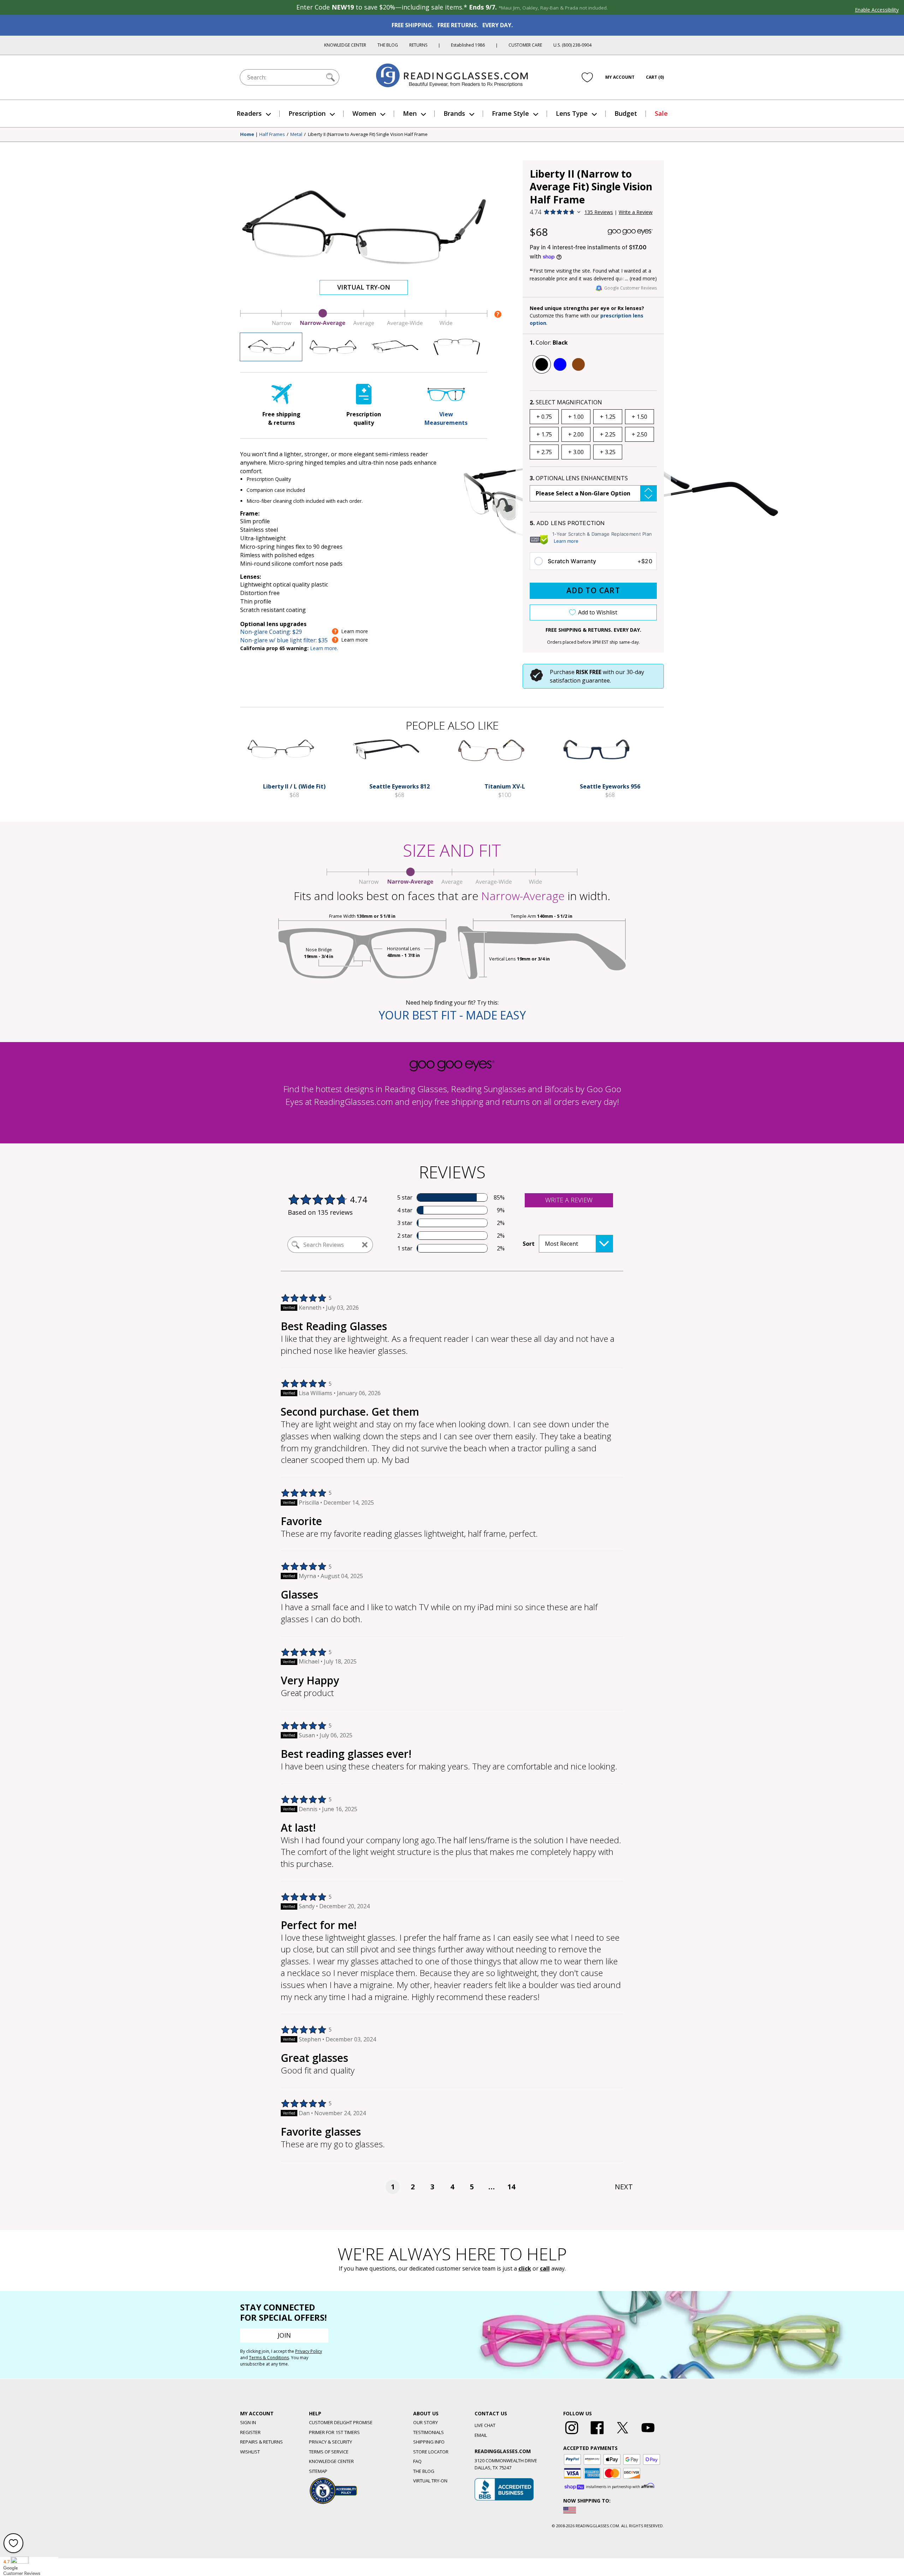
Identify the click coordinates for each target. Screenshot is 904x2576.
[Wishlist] (587, 77)
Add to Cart (593, 590)
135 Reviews (599, 212)
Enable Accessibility (877, 10)
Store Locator (431, 2452)
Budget (626, 113)
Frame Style (510, 113)
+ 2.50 (640, 434)
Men (410, 113)
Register (250, 2432)
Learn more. (324, 648)
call (545, 2268)
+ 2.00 (576, 434)
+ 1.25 (608, 417)
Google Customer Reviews (631, 288)
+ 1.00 (576, 417)
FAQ (417, 2461)
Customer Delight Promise (341, 2422)
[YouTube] (648, 2434)
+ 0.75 (544, 417)
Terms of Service (329, 2452)
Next (624, 2187)
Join (284, 2335)
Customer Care (525, 45)
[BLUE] (560, 364)
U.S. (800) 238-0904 (572, 45)
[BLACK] (542, 364)
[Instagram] (572, 2434)
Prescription (307, 113)
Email (481, 2435)
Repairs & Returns (261, 2442)
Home (247, 135)
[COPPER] (578, 364)
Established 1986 (468, 45)
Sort (529, 1244)
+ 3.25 (608, 452)
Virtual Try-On (364, 287)
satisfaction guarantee (580, 680)
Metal (296, 135)
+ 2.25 (608, 434)
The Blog (388, 45)
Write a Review (636, 212)
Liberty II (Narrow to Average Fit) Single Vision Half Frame (368, 135)
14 (511, 2187)
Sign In (248, 2422)
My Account (620, 77)
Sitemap (318, 2471)
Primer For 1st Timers (334, 2432)
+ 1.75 (544, 434)
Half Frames (272, 135)
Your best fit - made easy (452, 1015)
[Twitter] (623, 2434)
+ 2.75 (544, 452)
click (525, 2268)
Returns (418, 45)
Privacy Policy (309, 2351)
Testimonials (429, 2432)
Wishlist (250, 2452)
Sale (661, 113)
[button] (593, 493)
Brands (454, 113)
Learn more (566, 541)
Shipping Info (429, 2442)
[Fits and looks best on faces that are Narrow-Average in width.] (364, 325)
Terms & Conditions (269, 2358)
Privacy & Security (331, 2442)
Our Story (426, 2422)
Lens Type (572, 113)
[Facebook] (597, 2434)
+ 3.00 (576, 452)
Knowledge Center (345, 45)
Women (364, 113)
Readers (249, 113)
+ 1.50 (640, 417)
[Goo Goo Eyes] (630, 232)
